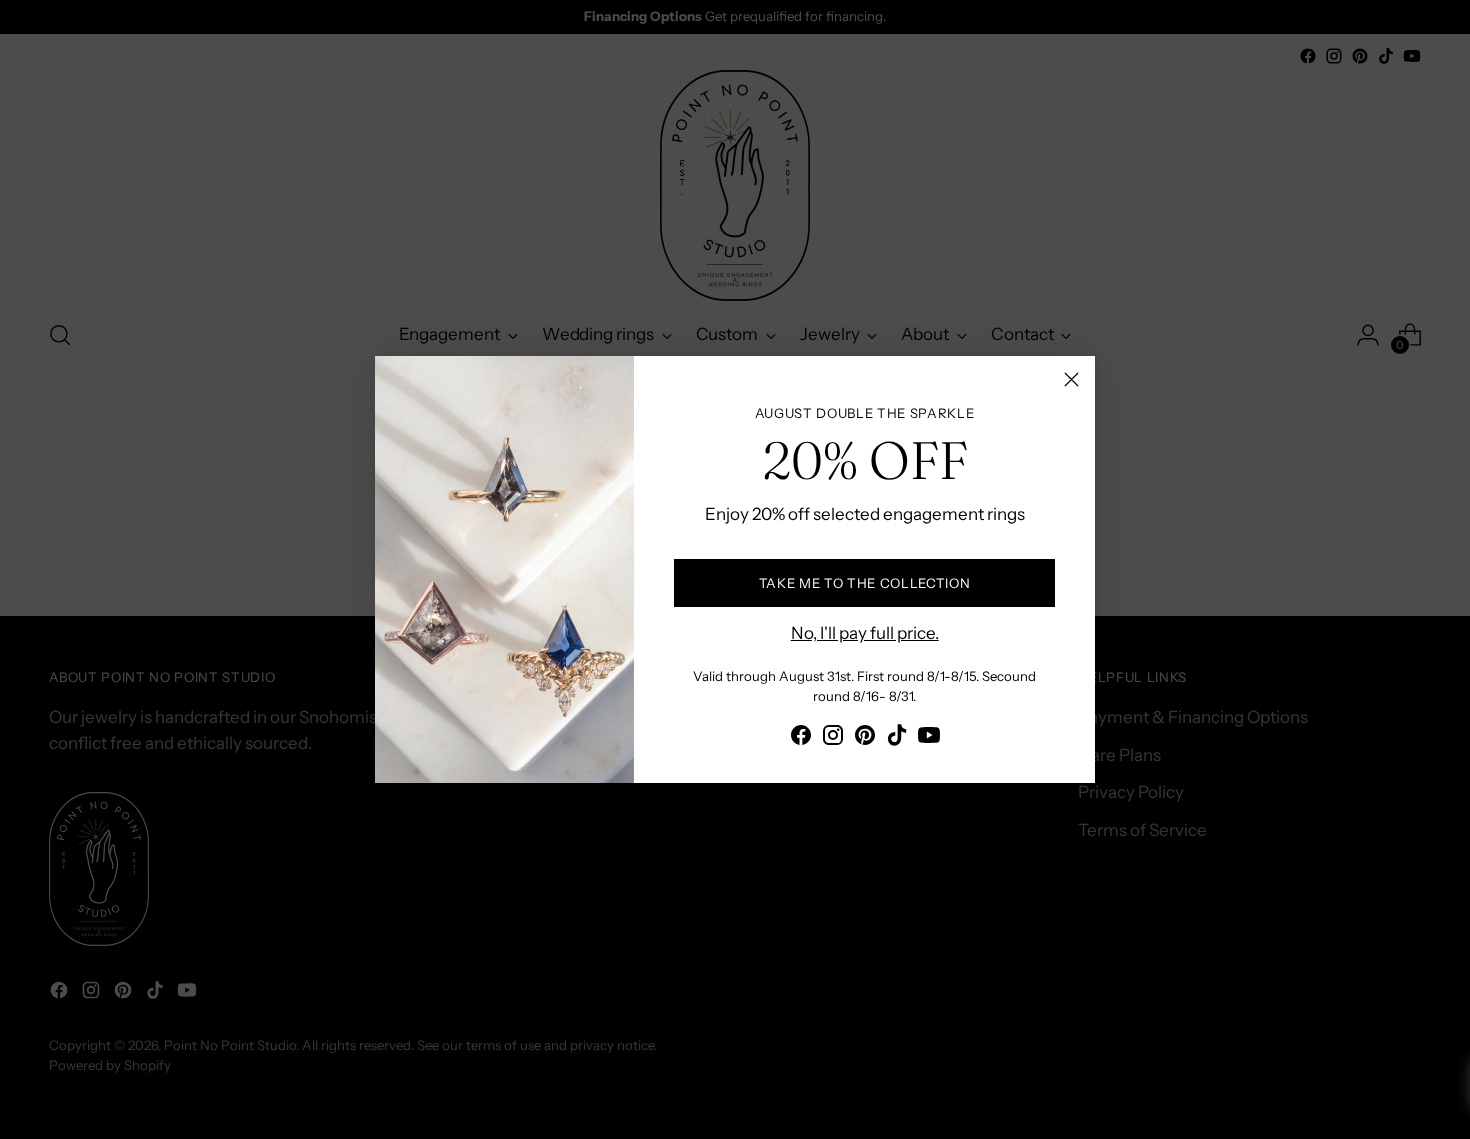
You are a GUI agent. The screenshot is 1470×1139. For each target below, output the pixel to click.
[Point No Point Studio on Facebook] (801, 739)
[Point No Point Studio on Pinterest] (865, 739)
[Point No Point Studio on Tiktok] (897, 739)
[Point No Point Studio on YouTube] (929, 739)
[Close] (1071, 379)
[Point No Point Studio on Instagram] (833, 739)
